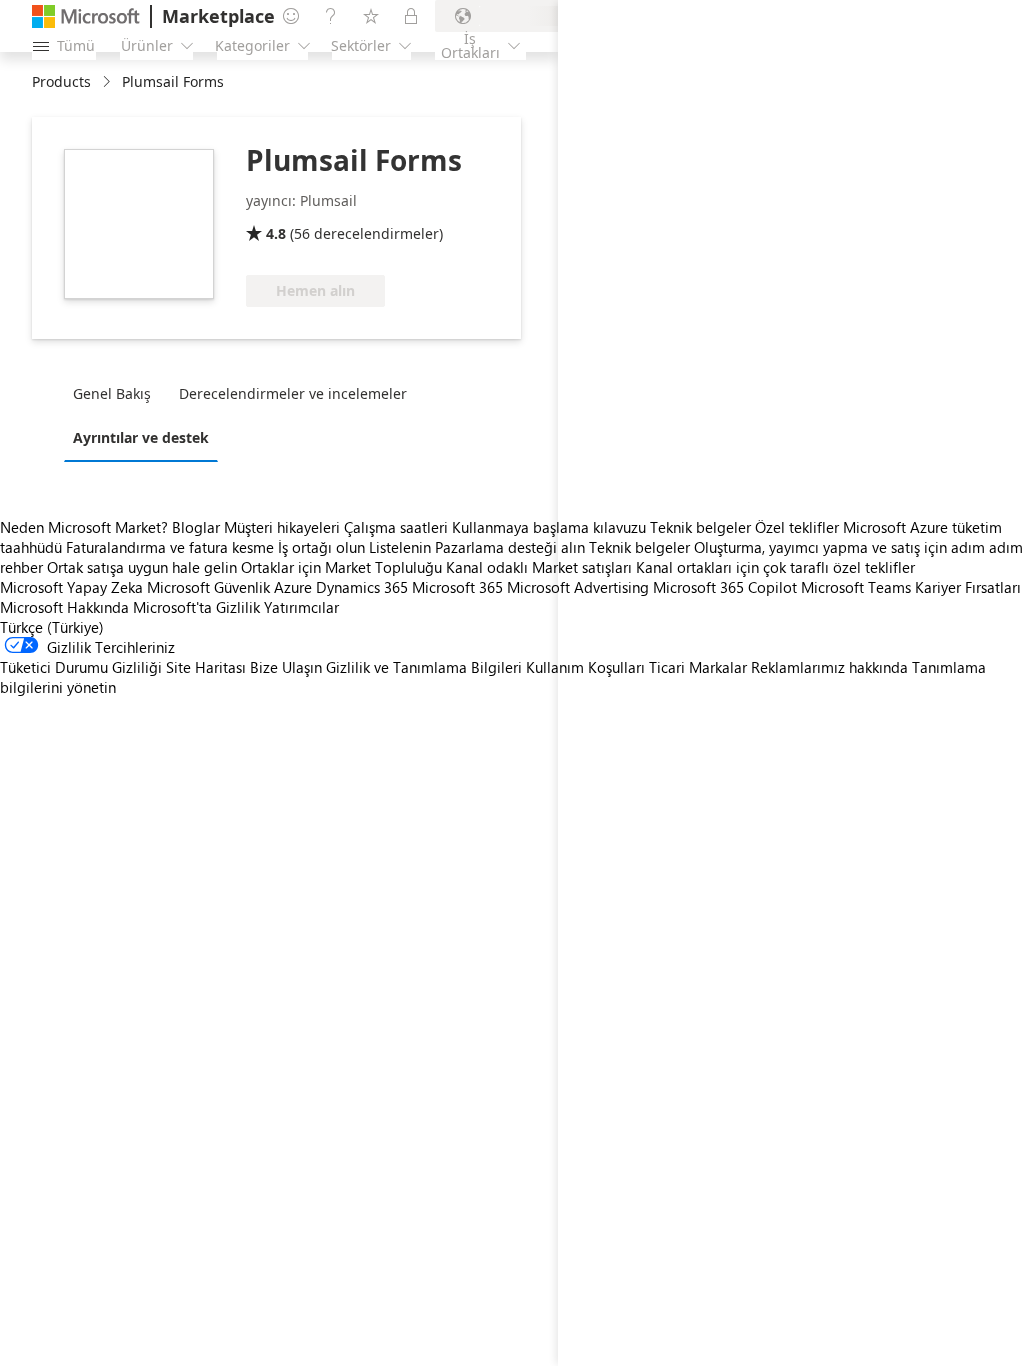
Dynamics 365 (362, 587)
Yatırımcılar (301, 607)
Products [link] (61, 81)
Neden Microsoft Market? (84, 527)
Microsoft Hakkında (64, 607)
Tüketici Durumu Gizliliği (81, 667)
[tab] (117, 393)
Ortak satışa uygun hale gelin (142, 567)
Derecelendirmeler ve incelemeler (293, 393)
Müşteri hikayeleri (282, 527)
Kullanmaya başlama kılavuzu (549, 527)
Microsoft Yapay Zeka (71, 587)
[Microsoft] (86, 16)
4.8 (276, 233)
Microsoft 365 (457, 587)
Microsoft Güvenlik (208, 587)
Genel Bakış (112, 393)
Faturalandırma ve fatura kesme (170, 547)
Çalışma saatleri (396, 527)
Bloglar (196, 527)
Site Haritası (206, 667)
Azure (293, 587)
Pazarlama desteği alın (510, 547)
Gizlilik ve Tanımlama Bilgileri (424, 667)
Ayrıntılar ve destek (141, 437)
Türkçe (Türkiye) (52, 627)
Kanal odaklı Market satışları (539, 567)
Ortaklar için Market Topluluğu (341, 567)
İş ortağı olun (321, 547)
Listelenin (400, 547)
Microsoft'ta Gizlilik (196, 607)
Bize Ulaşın (286, 667)
